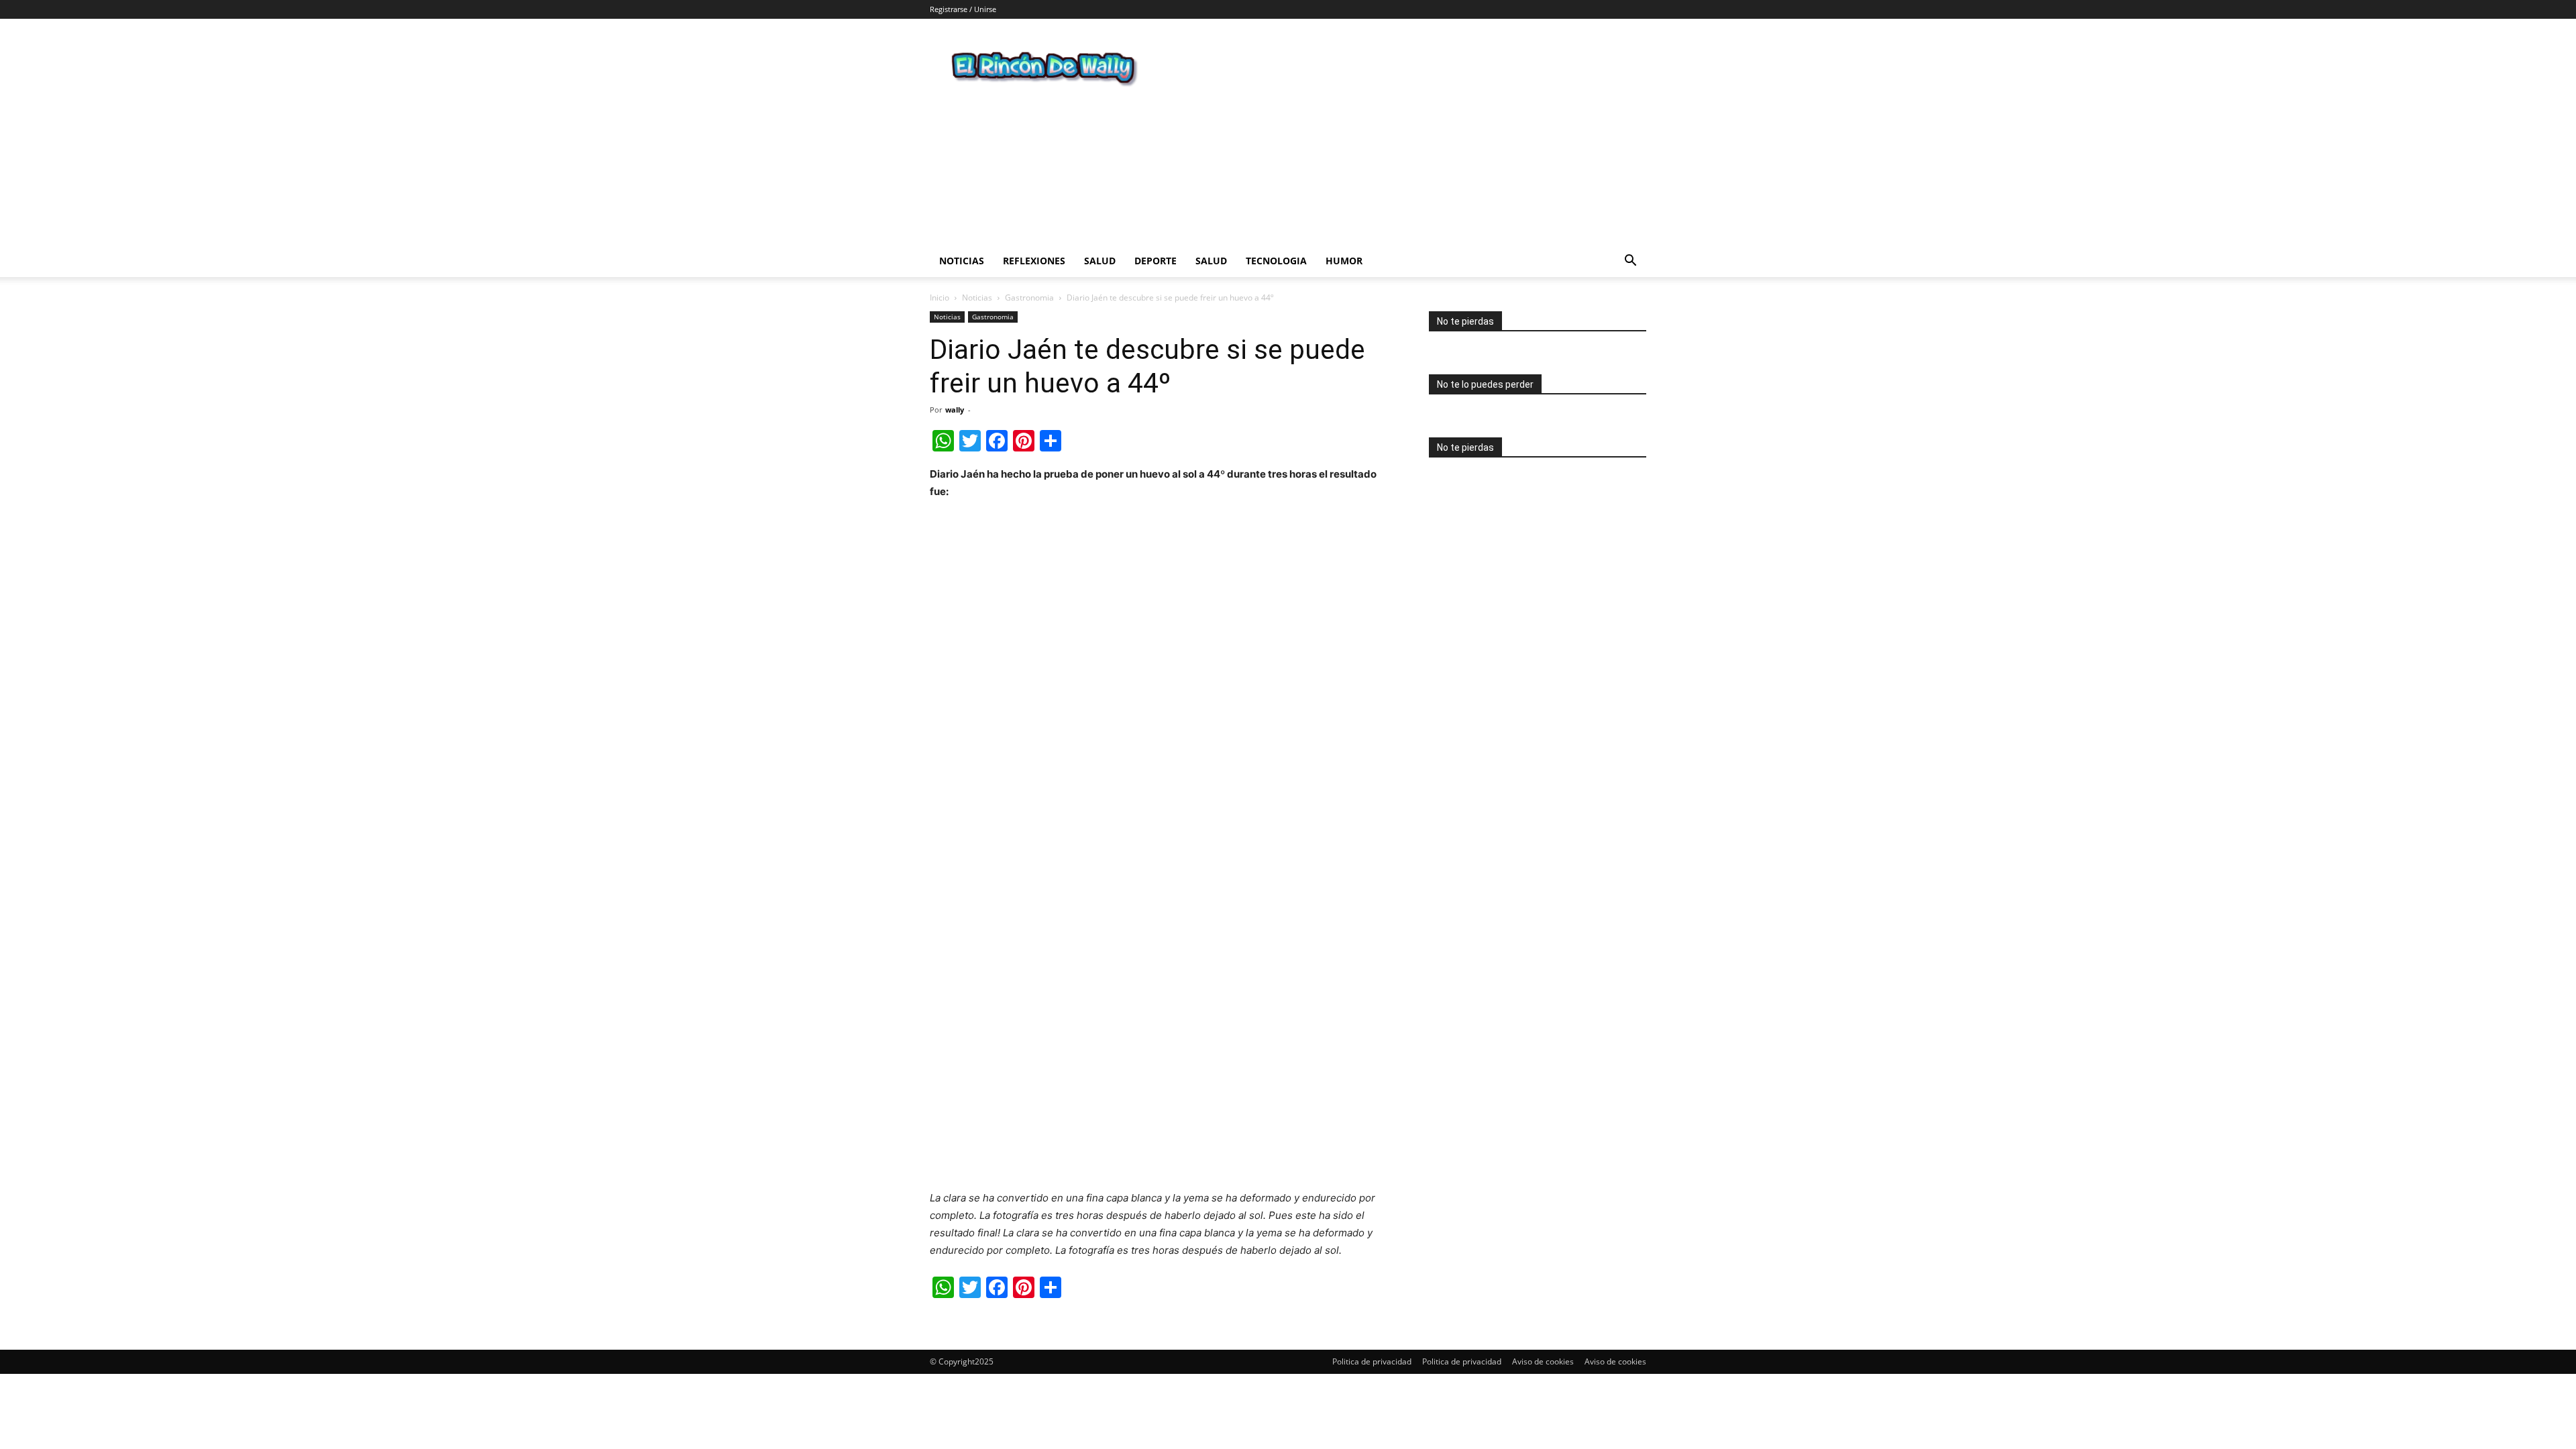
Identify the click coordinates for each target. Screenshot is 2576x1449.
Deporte (1156, 261)
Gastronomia (1029, 298)
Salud (1100, 261)
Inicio (940, 298)
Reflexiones (1034, 261)
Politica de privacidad (1372, 1361)
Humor (1344, 261)
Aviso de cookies (1543, 1361)
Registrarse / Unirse (963, 9)
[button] (1630, 262)
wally (955, 410)
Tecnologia (1276, 261)
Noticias (962, 261)
